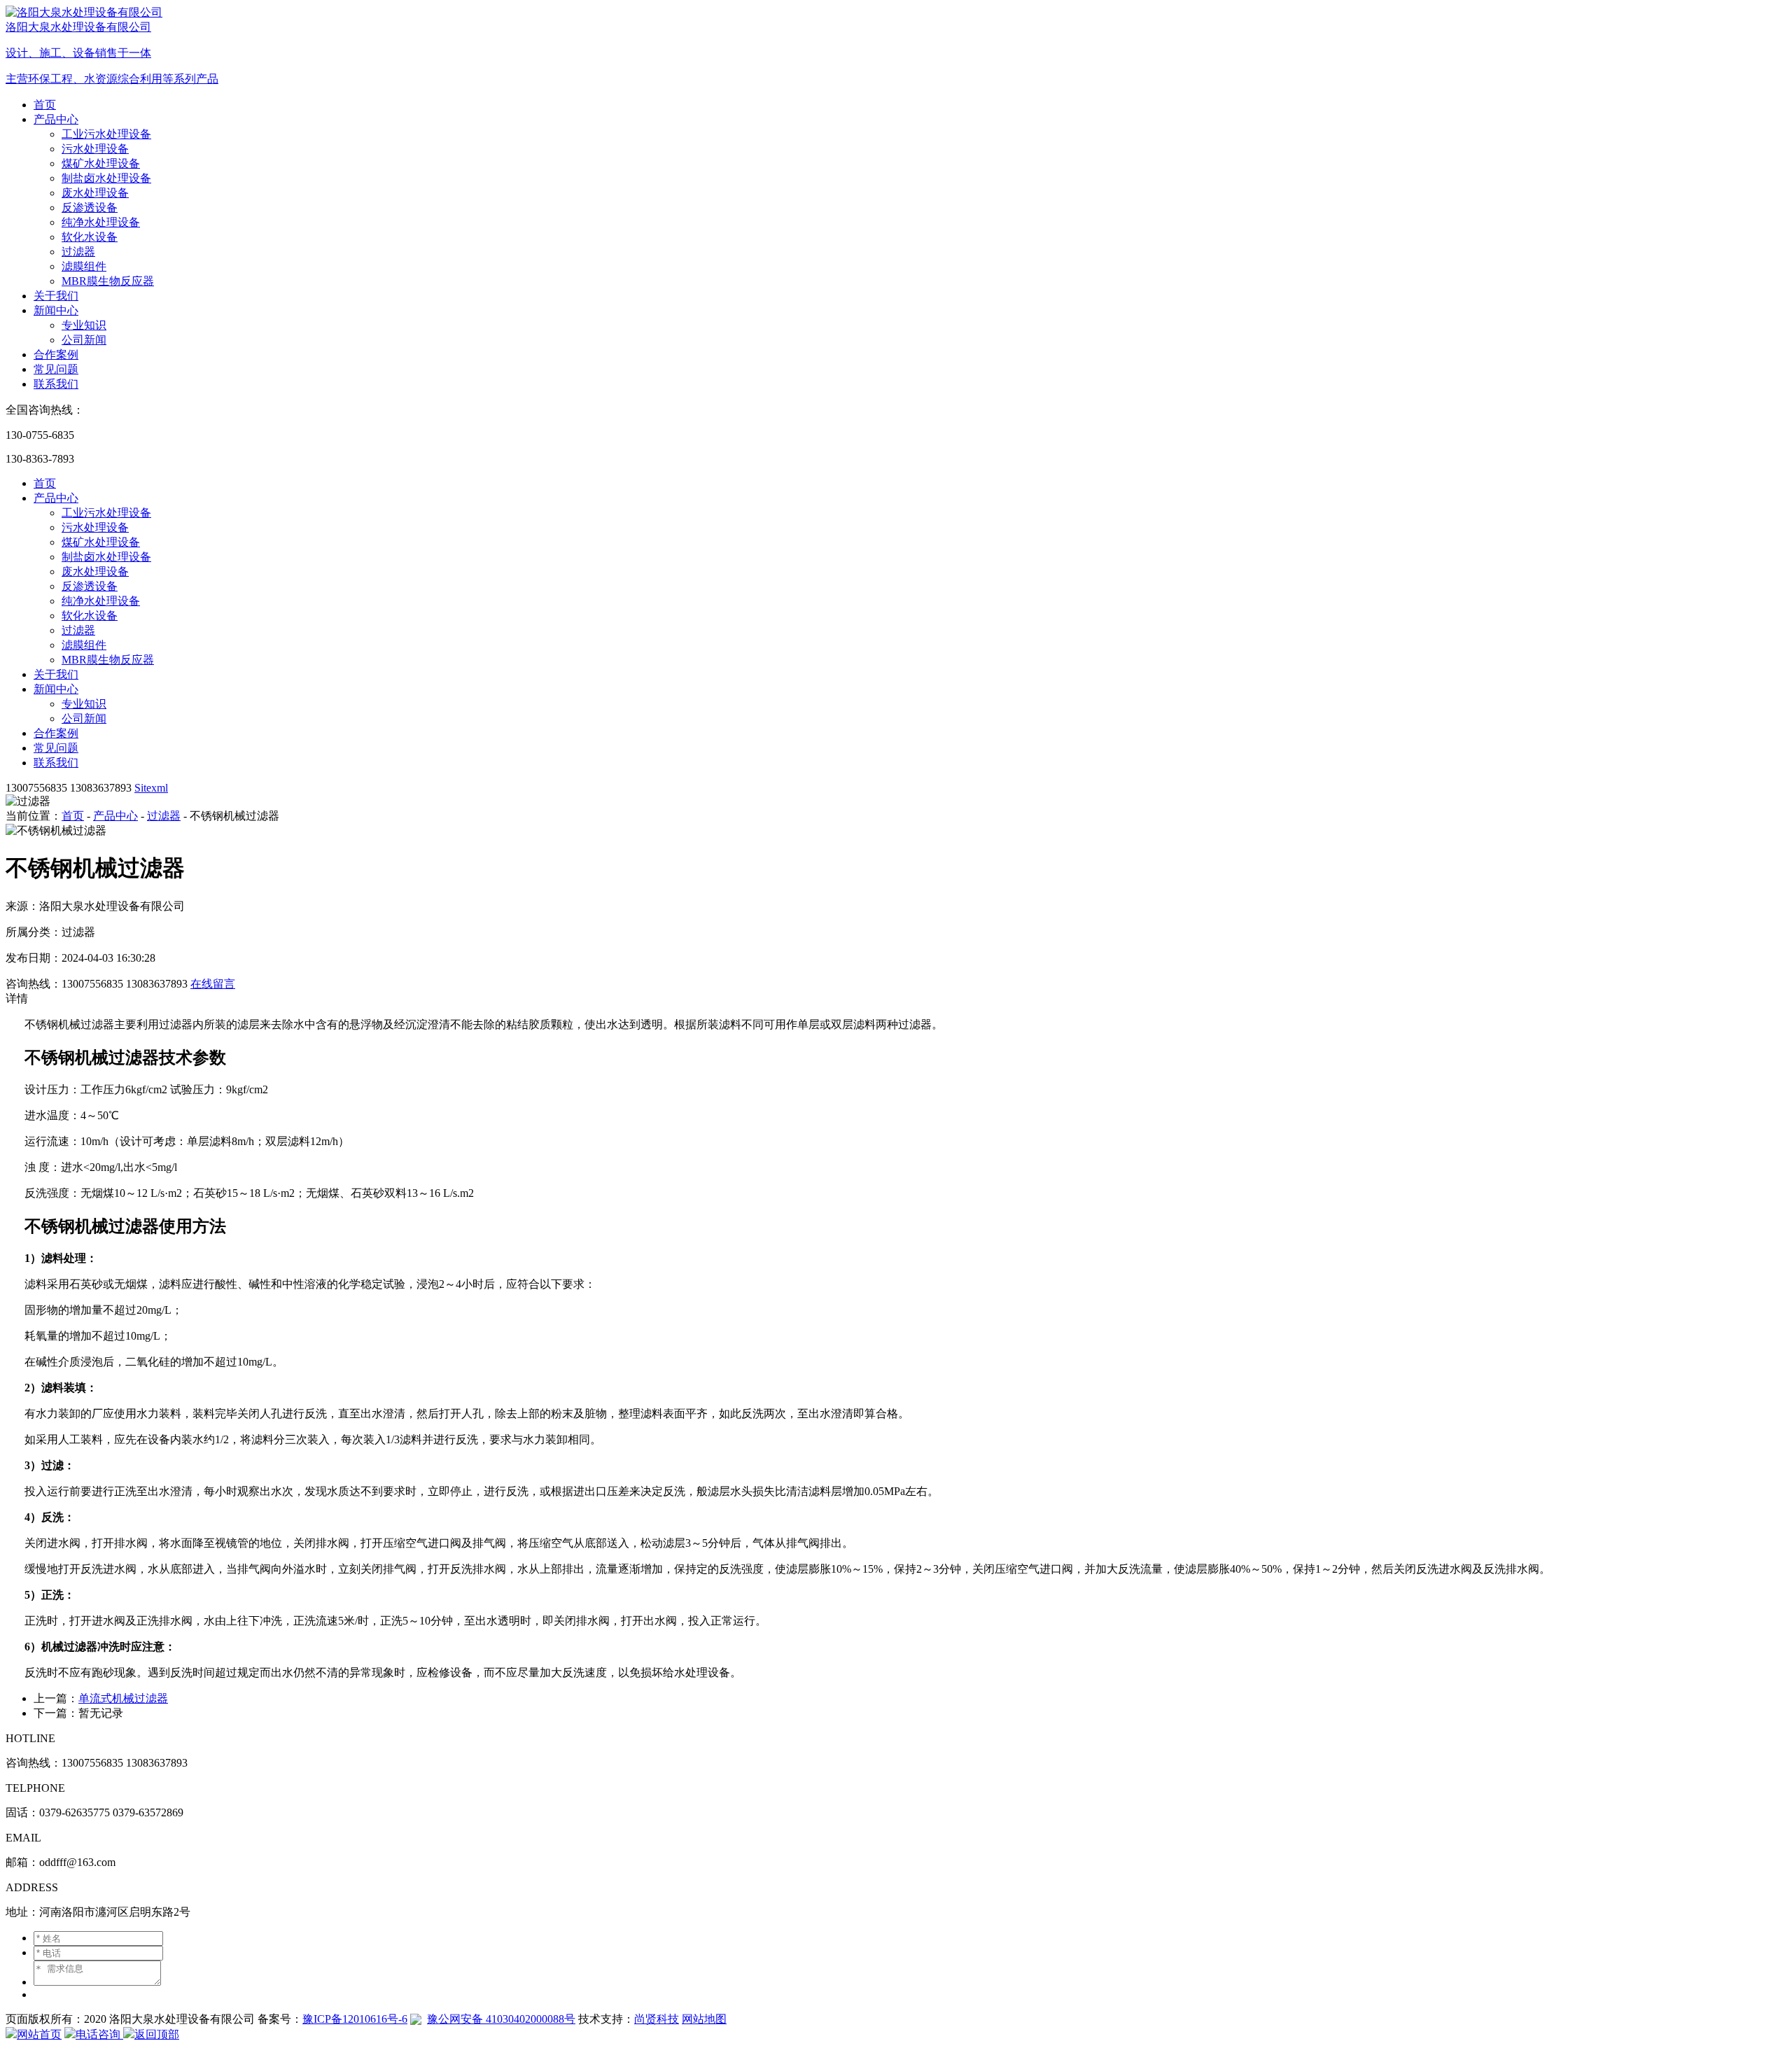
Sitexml (151, 788)
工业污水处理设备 (106, 134)
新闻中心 (56, 310)
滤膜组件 (84, 266)
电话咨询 (99, 2034)
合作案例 (56, 355)
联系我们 (56, 384)
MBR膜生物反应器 (108, 281)
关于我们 (56, 296)
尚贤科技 (657, 2019)
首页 (45, 105)
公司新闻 (84, 340)
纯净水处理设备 (101, 222)
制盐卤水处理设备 (106, 178)
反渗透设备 (90, 208)
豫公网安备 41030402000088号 (501, 2019)
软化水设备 (90, 237)
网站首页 (39, 2034)
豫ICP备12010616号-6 (355, 2019)
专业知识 (84, 325)
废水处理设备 (95, 193)
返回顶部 (157, 2034)
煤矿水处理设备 (101, 163)
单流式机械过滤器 (123, 1698)
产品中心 (56, 119)
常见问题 (56, 369)
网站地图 (704, 2019)
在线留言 (213, 984)
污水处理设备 (95, 149)
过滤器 (78, 252)
